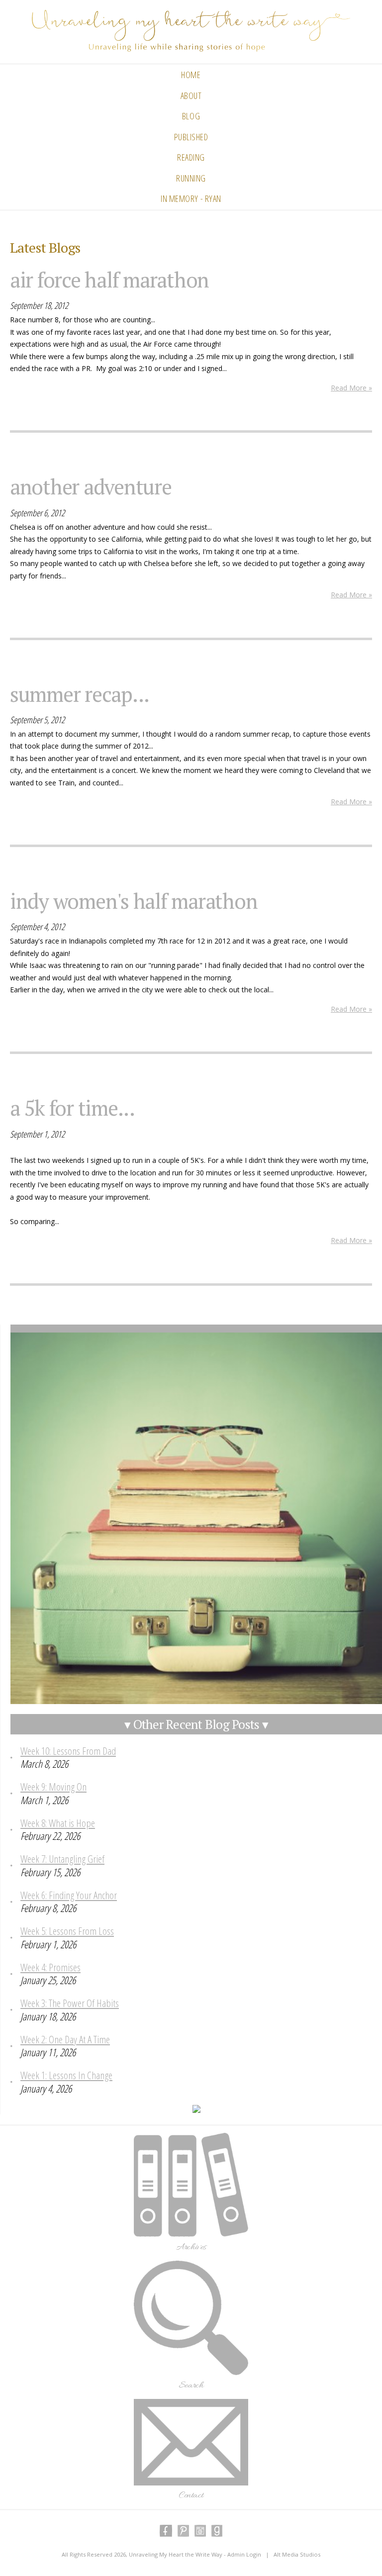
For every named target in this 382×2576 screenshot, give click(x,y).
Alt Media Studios (297, 2554)
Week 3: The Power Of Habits (70, 2003)
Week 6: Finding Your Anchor (69, 1895)
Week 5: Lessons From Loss (67, 1931)
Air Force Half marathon (109, 280)
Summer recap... (80, 694)
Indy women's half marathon (134, 901)
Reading (191, 157)
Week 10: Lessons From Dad (68, 1751)
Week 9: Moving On (53, 1787)
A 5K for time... (72, 1108)
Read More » (351, 388)
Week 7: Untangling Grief (62, 1859)
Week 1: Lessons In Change (66, 2075)
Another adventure (91, 486)
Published (191, 137)
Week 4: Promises (50, 1967)
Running (191, 178)
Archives (191, 2247)
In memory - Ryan (191, 198)
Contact (191, 2495)
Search (191, 2385)
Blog (191, 116)
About (191, 95)
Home (191, 75)
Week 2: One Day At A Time (65, 2039)
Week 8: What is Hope (58, 1823)
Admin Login (244, 2554)
